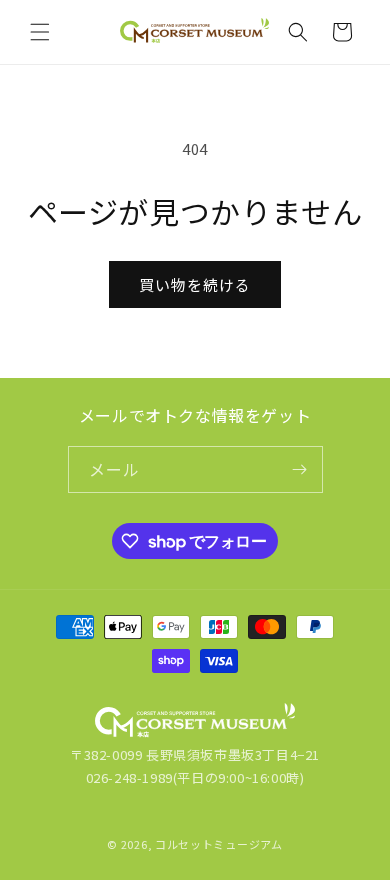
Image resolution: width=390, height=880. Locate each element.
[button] (40, 32)
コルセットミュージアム (219, 844)
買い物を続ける (195, 284)
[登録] (300, 469)
